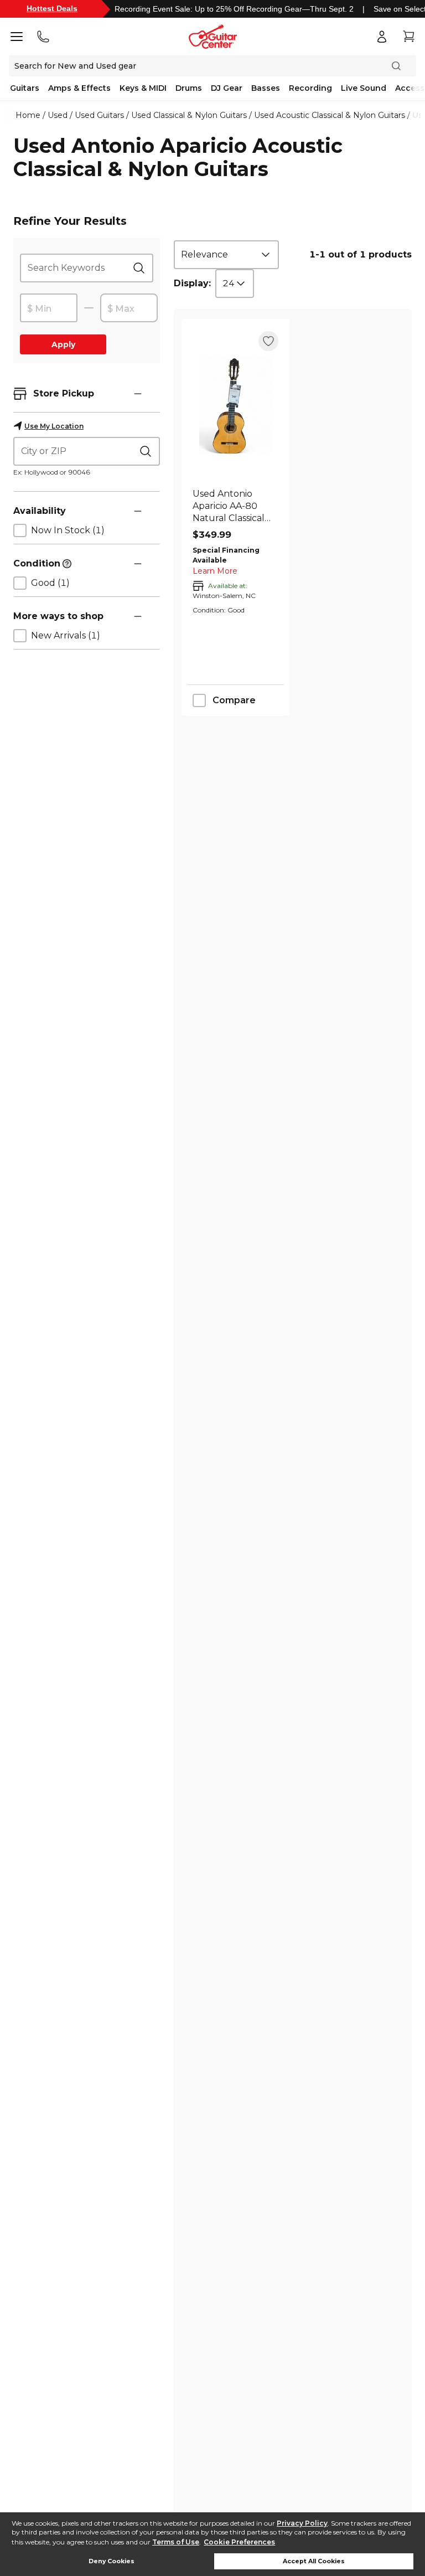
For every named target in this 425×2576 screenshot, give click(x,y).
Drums (189, 88)
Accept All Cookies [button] (314, 2561)
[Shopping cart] (408, 37)
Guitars (25, 88)
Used (58, 115)
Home (28, 115)
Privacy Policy (302, 2523)
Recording (310, 88)
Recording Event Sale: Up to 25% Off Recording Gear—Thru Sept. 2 (234, 9)
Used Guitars (99, 115)
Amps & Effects (79, 88)
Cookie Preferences (239, 2542)
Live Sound (364, 88)
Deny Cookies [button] (112, 2561)
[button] (138, 394)
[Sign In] (382, 37)
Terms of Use (176, 2542)
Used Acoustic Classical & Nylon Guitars (330, 115)
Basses (266, 88)
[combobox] (226, 255)
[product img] (235, 405)
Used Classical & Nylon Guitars (189, 115)
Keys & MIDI (143, 88)
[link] (235, 506)
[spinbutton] (49, 308)
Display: (192, 283)
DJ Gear (227, 88)
